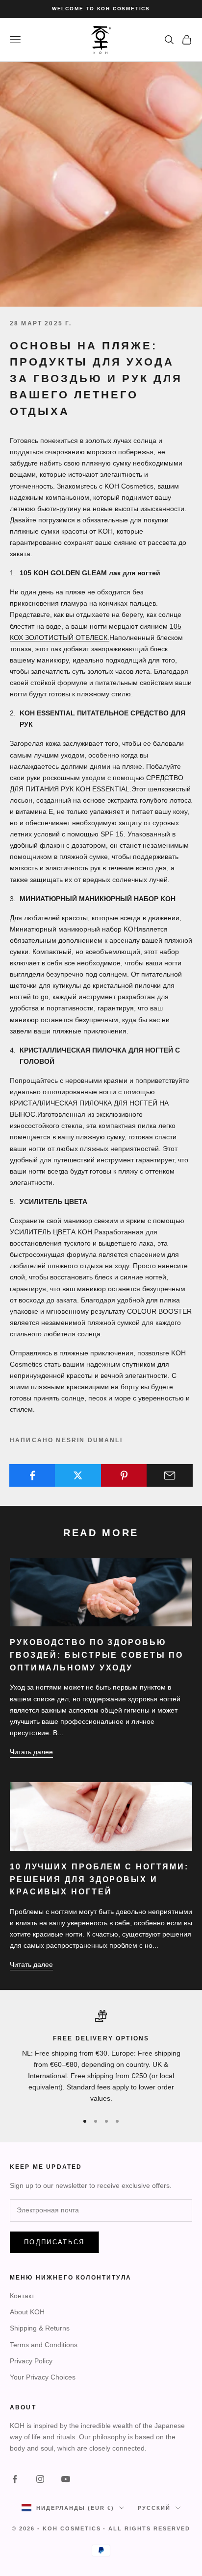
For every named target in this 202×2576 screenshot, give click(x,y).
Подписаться (54, 2242)
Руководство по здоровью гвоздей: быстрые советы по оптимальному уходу (97, 1655)
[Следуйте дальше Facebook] (15, 2479)
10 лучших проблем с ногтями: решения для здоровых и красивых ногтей (99, 1879)
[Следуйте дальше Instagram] (40, 2479)
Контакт (22, 2296)
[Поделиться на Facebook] (32, 1475)
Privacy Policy (31, 2361)
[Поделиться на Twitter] (78, 1475)
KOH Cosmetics (72, 2528)
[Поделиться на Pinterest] (124, 1475)
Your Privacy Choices (43, 2377)
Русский (154, 2508)
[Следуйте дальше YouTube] (66, 2479)
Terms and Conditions (44, 2345)
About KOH (27, 2312)
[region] (101, 2057)
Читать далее (31, 1752)
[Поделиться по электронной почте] (170, 1475)
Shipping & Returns (40, 2328)
